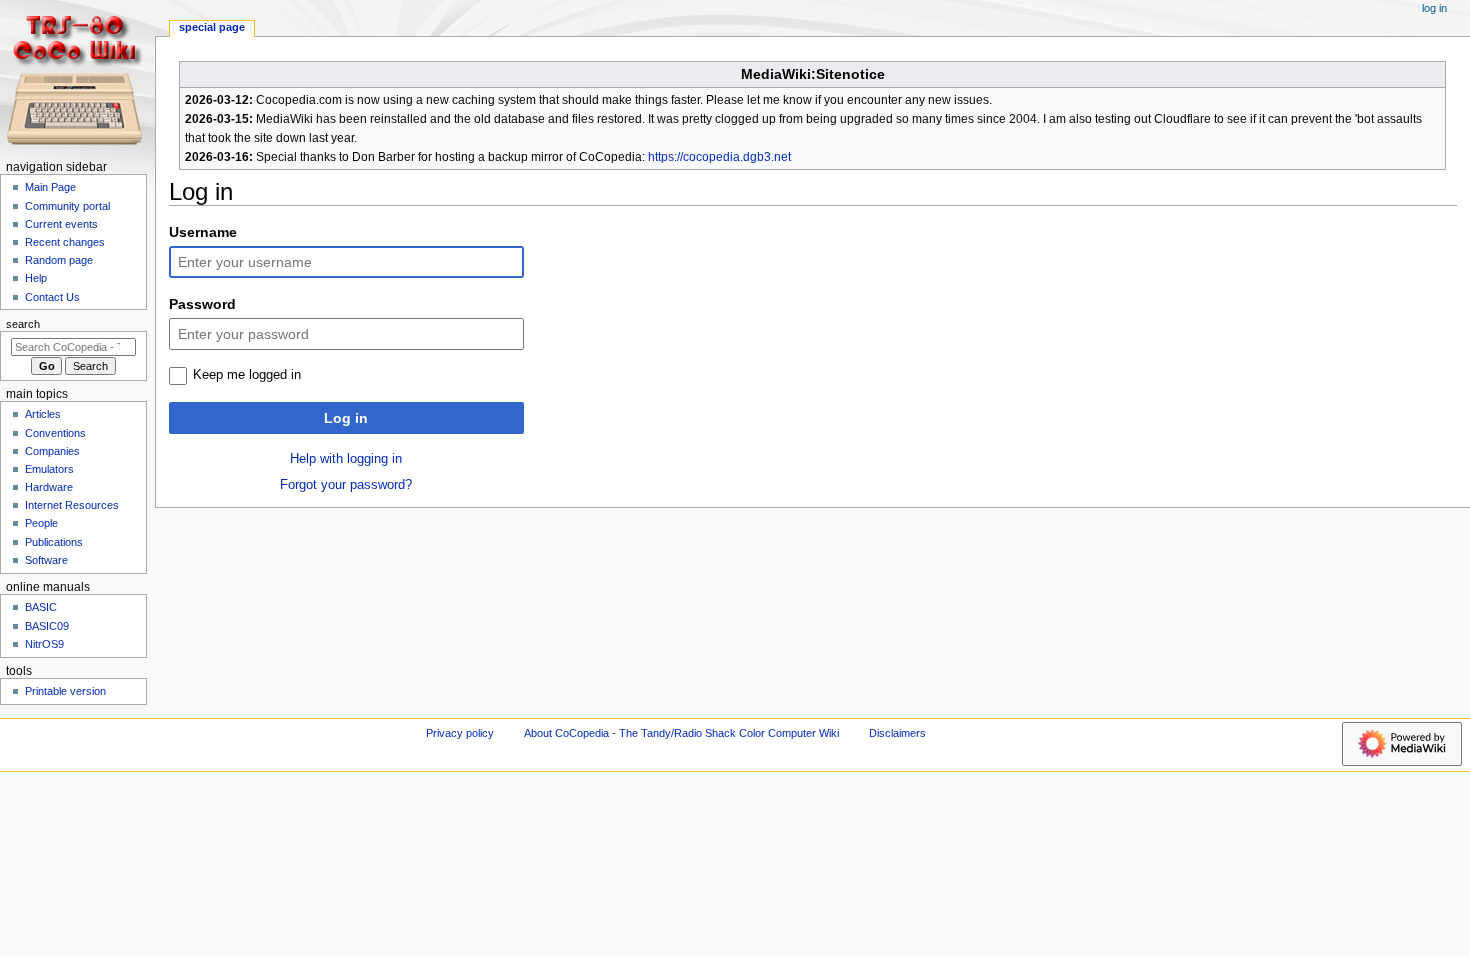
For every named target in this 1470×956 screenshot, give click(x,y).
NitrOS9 (44, 644)
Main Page (50, 187)
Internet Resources (72, 505)
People (41, 523)
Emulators (49, 469)
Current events (61, 224)
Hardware (49, 487)
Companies (52, 451)
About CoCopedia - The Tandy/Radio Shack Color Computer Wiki (681, 733)
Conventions (55, 433)
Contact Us (52, 297)
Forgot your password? (346, 485)
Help (36, 278)
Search (23, 324)
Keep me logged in (247, 375)
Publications (54, 542)
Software (46, 560)
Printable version (65, 691)
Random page (59, 260)
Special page (212, 27)
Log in (346, 418)
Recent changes (65, 242)
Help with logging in (346, 459)
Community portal (67, 206)
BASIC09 (47, 626)
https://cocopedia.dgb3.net (719, 157)
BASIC (41, 607)
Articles (43, 414)
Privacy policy (460, 733)
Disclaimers (897, 733)
